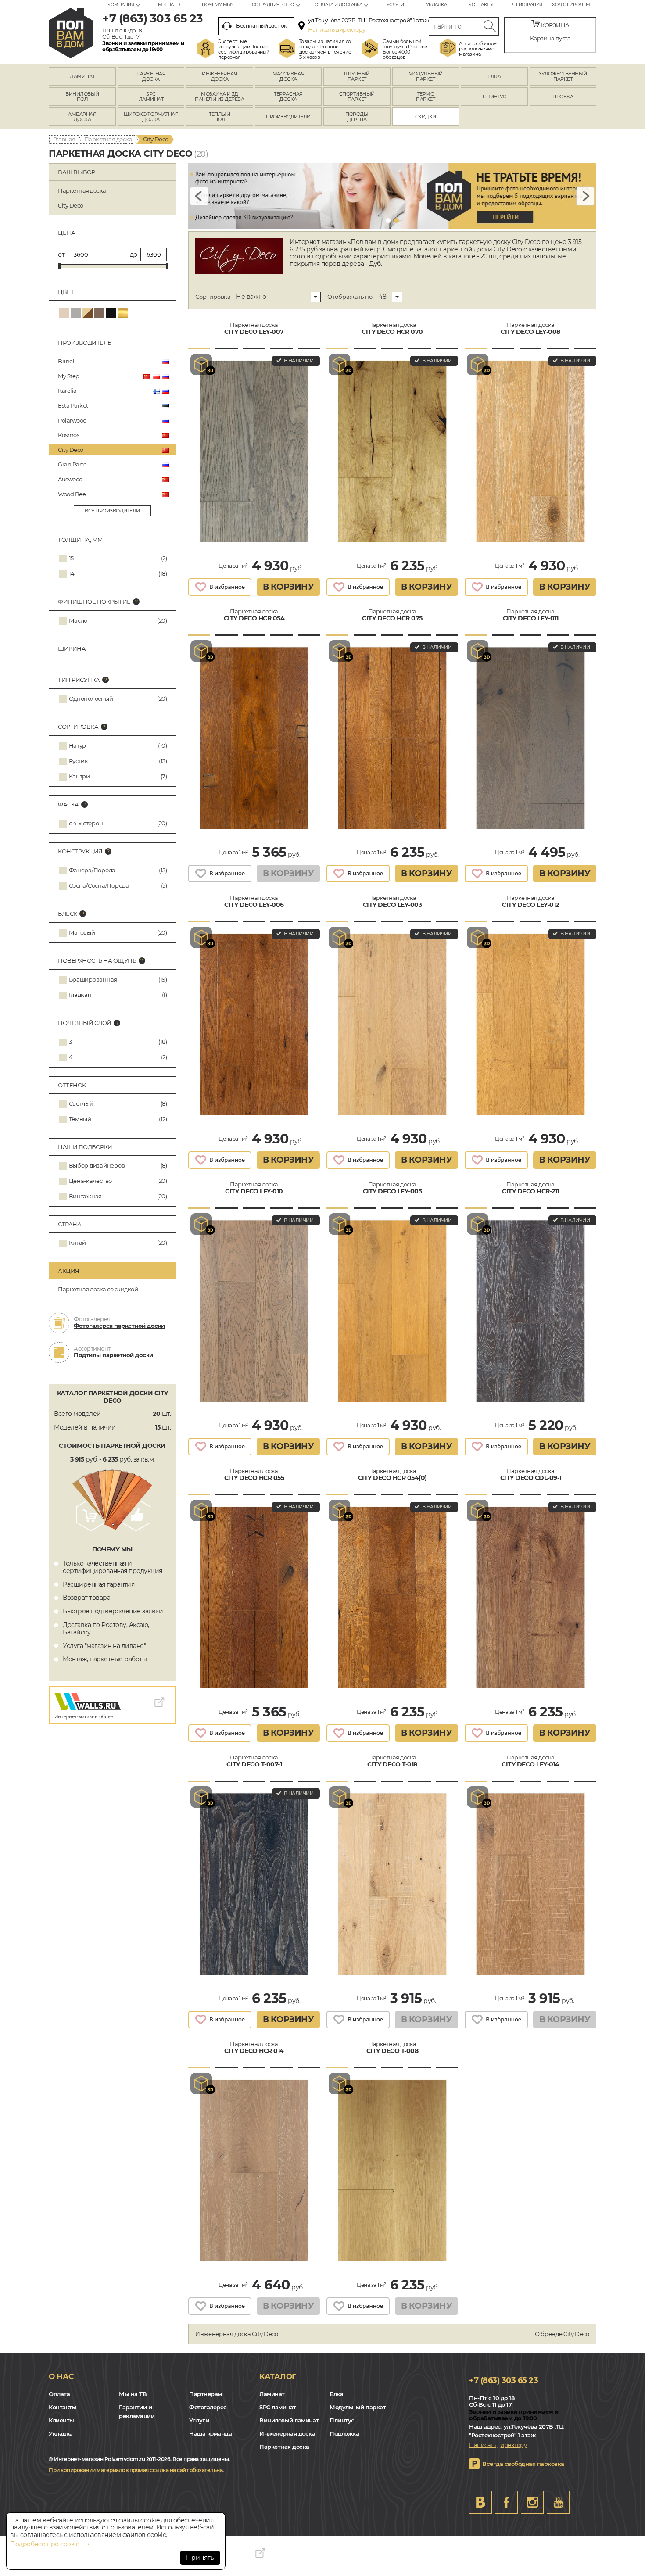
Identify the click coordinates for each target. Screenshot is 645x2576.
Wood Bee (72, 494)
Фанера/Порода (92, 870)
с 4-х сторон (86, 823)
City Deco (71, 450)
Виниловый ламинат (289, 2420)
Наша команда (210, 2433)
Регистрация (526, 5)
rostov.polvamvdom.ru (71, 33)
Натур (78, 746)
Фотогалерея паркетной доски (119, 1326)
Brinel (66, 361)
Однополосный (91, 699)
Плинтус (342, 2420)
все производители (112, 511)
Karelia (67, 391)
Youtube (558, 2502)
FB (506, 2502)
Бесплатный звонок (262, 26)
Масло (78, 621)
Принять (200, 2558)
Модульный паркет (358, 2407)
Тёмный (80, 1119)
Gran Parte (72, 464)
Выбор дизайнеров (97, 1166)
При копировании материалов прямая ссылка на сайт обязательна (136, 2470)
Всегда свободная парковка (523, 2464)
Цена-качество (91, 1181)
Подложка (344, 2433)
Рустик (79, 761)
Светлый (81, 1104)
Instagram (532, 2502)
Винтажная (86, 1196)
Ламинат (272, 2394)
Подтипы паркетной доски (113, 1355)
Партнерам (206, 2394)
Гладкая (80, 995)
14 (72, 574)
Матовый (82, 933)
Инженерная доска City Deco (237, 2334)
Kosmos (68, 435)
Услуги (395, 5)
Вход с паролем (570, 5)
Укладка (437, 5)
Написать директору (337, 29)
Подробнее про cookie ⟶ (50, 2544)
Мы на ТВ (169, 5)
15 (71, 558)
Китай (78, 1243)
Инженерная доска (287, 2433)
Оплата (59, 2394)
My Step (69, 376)
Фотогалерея (208, 2407)
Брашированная (93, 980)
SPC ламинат (278, 2407)
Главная (64, 139)
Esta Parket (73, 405)
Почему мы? (218, 5)
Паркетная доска (108, 139)
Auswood (70, 479)
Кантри (79, 776)
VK (480, 2502)
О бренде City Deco (562, 2334)
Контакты (481, 5)
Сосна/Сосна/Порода (99, 886)
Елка (336, 2394)
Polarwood (72, 420)
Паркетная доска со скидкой (98, 1289)
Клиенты (61, 2420)
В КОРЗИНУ (288, 587)
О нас (61, 2376)
